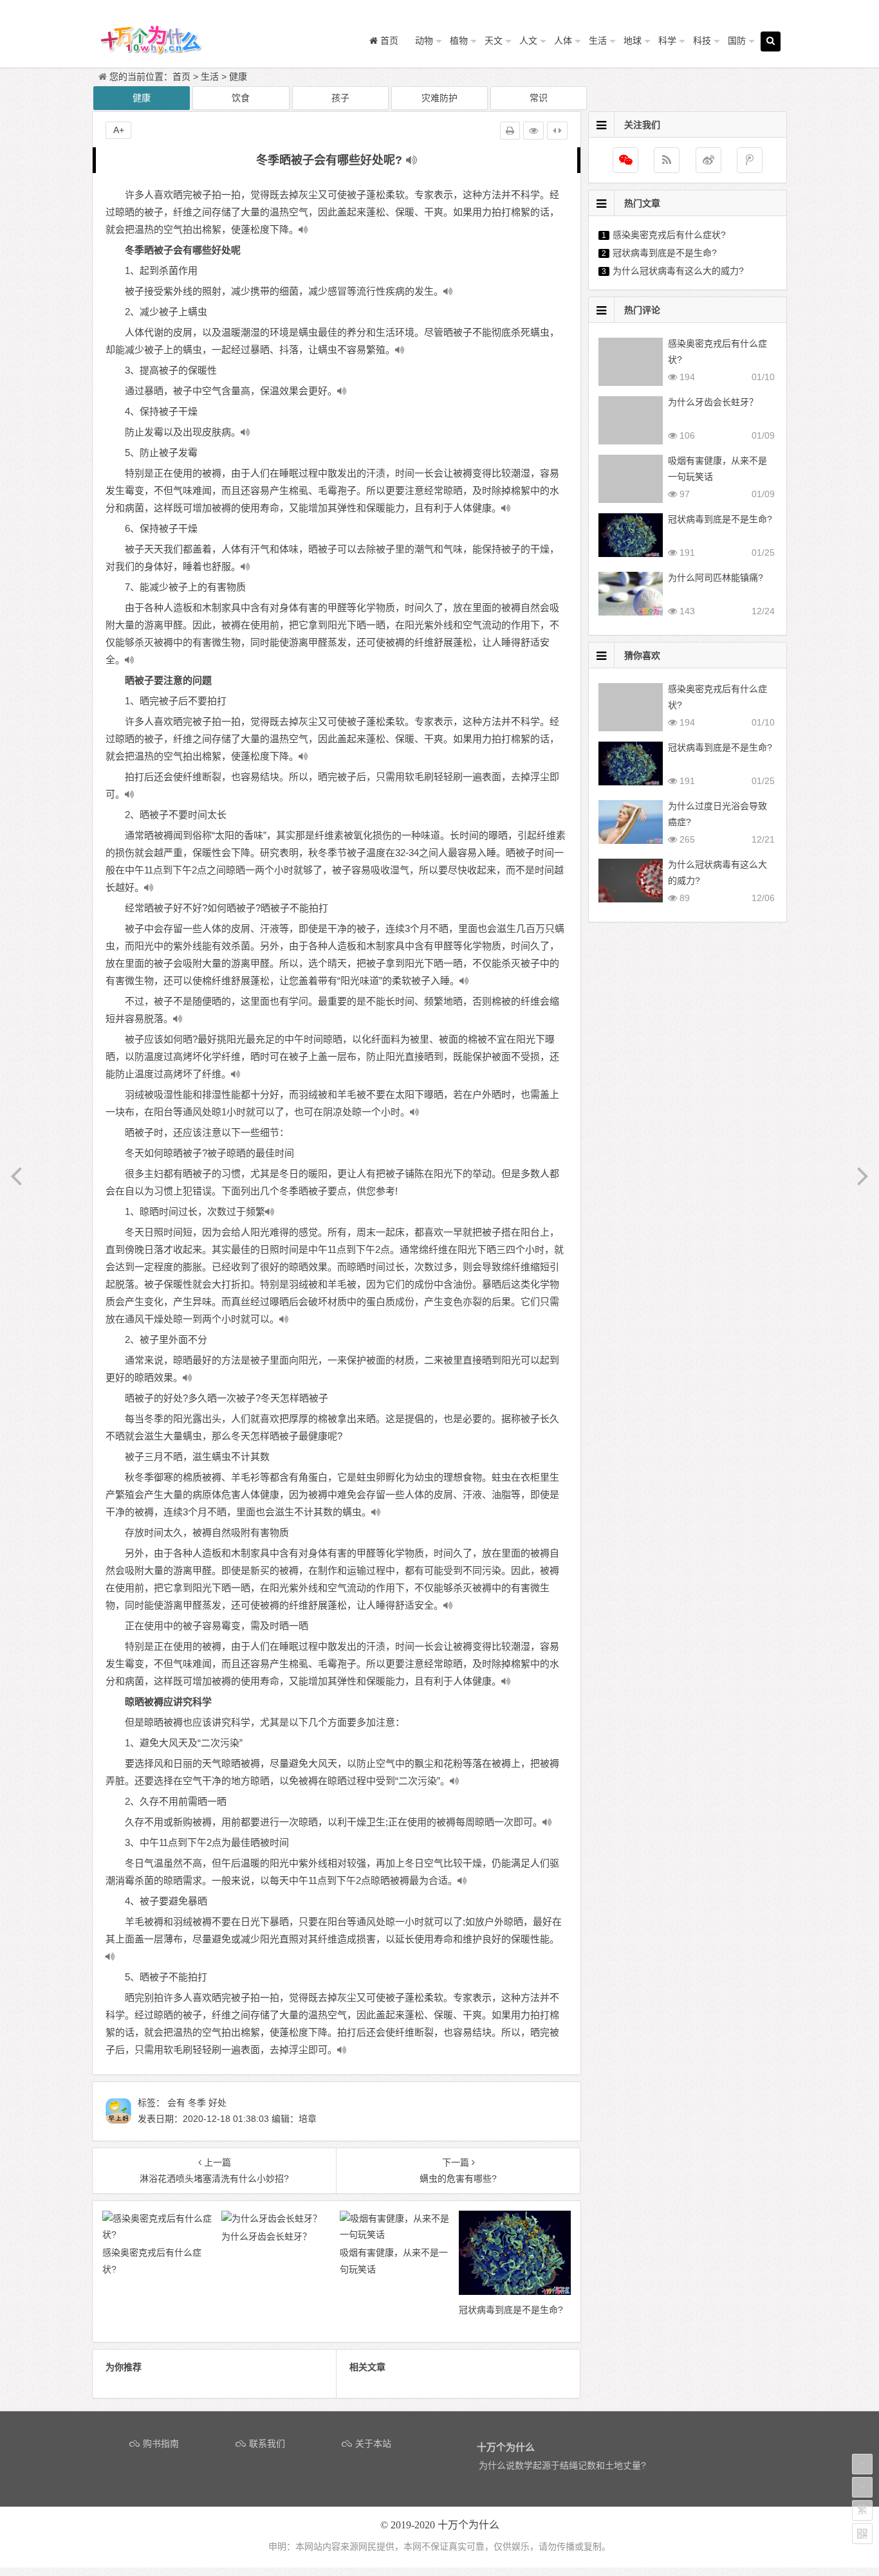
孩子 (340, 98)
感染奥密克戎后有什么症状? (669, 235)
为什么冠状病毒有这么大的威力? (678, 271)
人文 (528, 41)
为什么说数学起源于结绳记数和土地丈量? (562, 2465)
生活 (598, 41)
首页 (181, 77)
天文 (494, 41)
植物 (459, 41)
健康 (238, 77)
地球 (633, 41)
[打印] (510, 131)
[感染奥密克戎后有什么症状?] (159, 2234)
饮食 (241, 98)
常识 (539, 98)
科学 (667, 41)
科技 (702, 41)
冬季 (197, 2103)
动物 (424, 41)
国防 (737, 41)
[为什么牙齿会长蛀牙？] (272, 2218)
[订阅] (667, 160)
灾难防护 (439, 98)
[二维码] (862, 2534)
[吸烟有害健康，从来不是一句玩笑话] (396, 2234)
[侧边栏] (557, 131)
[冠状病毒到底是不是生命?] (515, 2292)
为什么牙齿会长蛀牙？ (713, 402)
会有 (176, 2103)
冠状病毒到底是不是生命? (665, 253)
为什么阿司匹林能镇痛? (716, 578)
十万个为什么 (468, 2525)
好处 (217, 2103)
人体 (563, 41)
